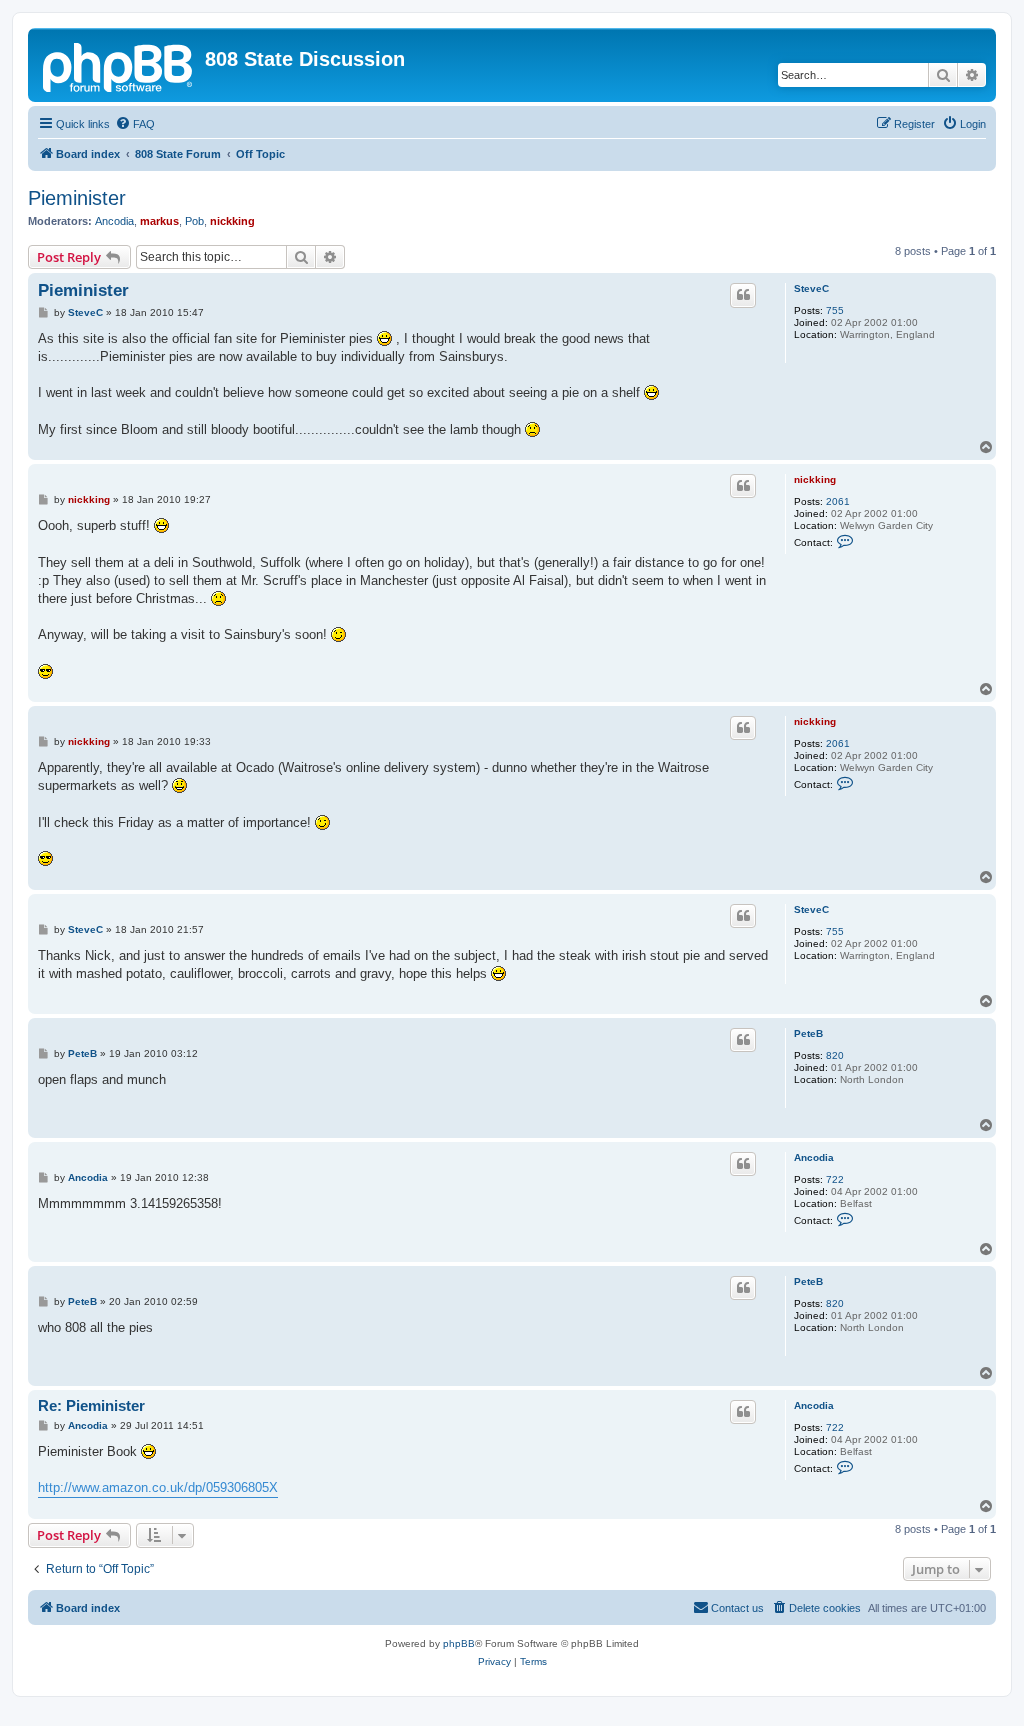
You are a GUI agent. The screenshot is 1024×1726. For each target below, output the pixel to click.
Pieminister (77, 198)
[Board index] (119, 65)
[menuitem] (135, 124)
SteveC (811, 288)
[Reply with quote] (743, 295)
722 (835, 1179)
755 (835, 310)
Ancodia (114, 221)
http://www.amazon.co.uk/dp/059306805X (158, 1487)
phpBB (459, 1643)
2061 (838, 501)
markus (159, 221)
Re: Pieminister (91, 1405)
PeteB (808, 1033)
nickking (232, 221)
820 (835, 1055)
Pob (194, 221)
